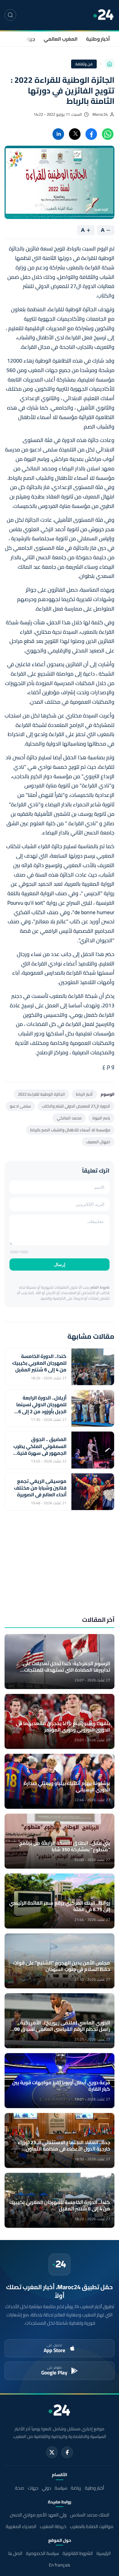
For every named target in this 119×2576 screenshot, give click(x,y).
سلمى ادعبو (20, 1106)
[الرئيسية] (110, 64)
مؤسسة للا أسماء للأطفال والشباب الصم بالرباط (70, 1130)
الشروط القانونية (78, 2553)
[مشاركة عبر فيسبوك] (91, 134)
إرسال (60, 1264)
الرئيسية (104, 2553)
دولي (46, 2488)
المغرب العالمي (61, 39)
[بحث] (10, 15)
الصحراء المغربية (21, 2526)
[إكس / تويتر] (52, 2452)
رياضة (76, 2488)
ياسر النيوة (101, 1118)
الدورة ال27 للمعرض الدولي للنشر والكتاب (76, 1106)
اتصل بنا (15, 2553)
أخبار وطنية (98, 39)
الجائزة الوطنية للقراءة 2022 (41, 1094)
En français (60, 2565)
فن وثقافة (84, 64)
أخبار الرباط (84, 1094)
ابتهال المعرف (98, 1142)
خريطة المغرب (53, 2526)
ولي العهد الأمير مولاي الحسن (38, 2515)
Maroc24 (100, 114)
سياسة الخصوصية (42, 2553)
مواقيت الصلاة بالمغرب (92, 2526)
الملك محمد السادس (90, 2515)
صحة (20, 2488)
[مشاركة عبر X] (75, 134)
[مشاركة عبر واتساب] (108, 134)
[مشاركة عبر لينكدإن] (58, 134)
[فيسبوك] (67, 2452)
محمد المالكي (69, 1118)
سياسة (61, 2488)
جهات (29, 39)
